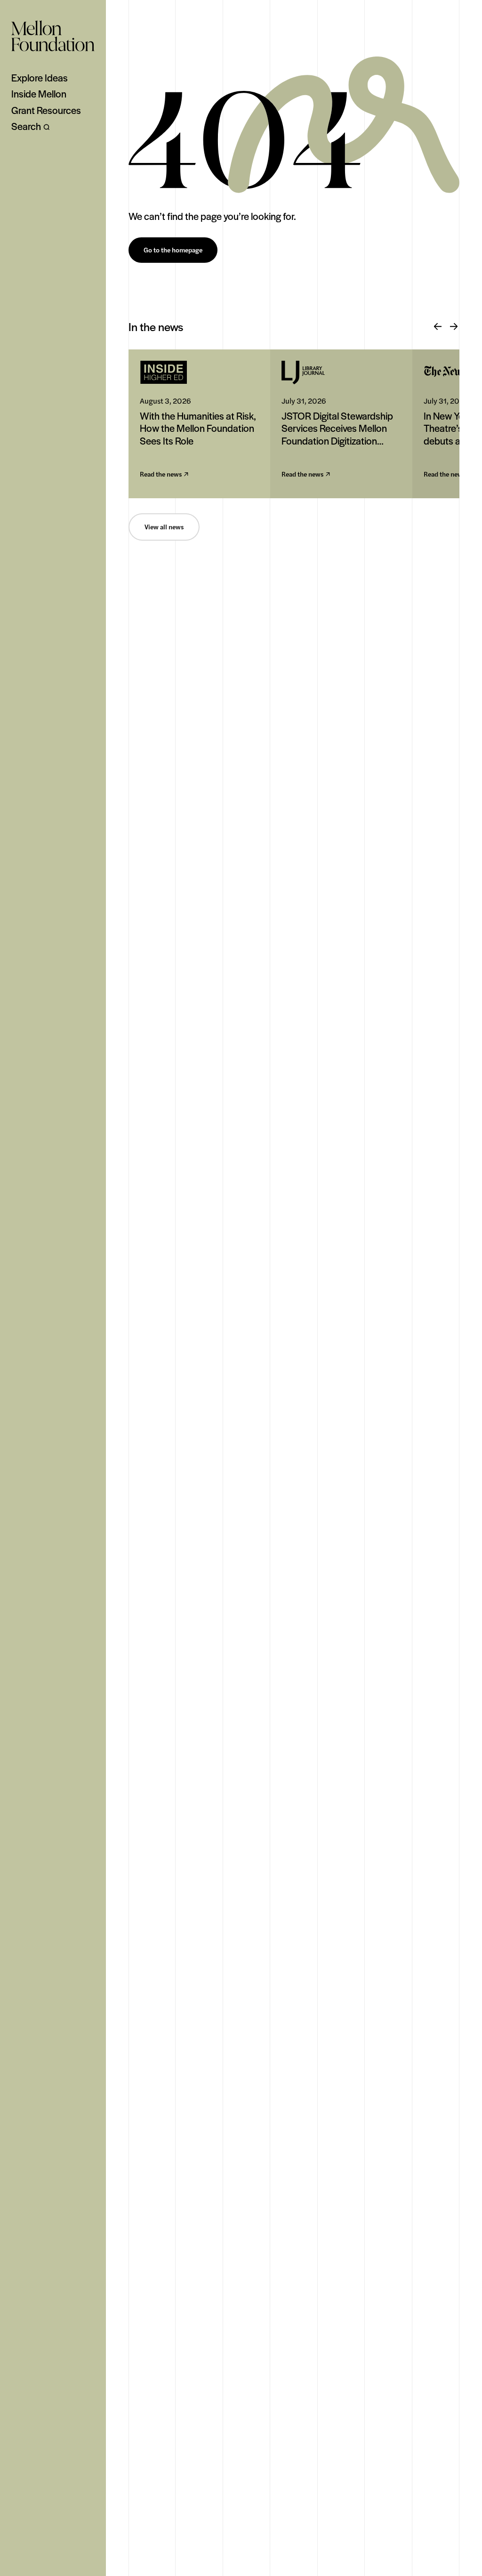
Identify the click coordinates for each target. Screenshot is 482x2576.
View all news (164, 527)
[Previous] (438, 327)
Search (26, 126)
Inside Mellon (39, 94)
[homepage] (53, 36)
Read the (161, 474)
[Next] (454, 327)
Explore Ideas (40, 78)
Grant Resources (46, 110)
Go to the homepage (173, 250)
